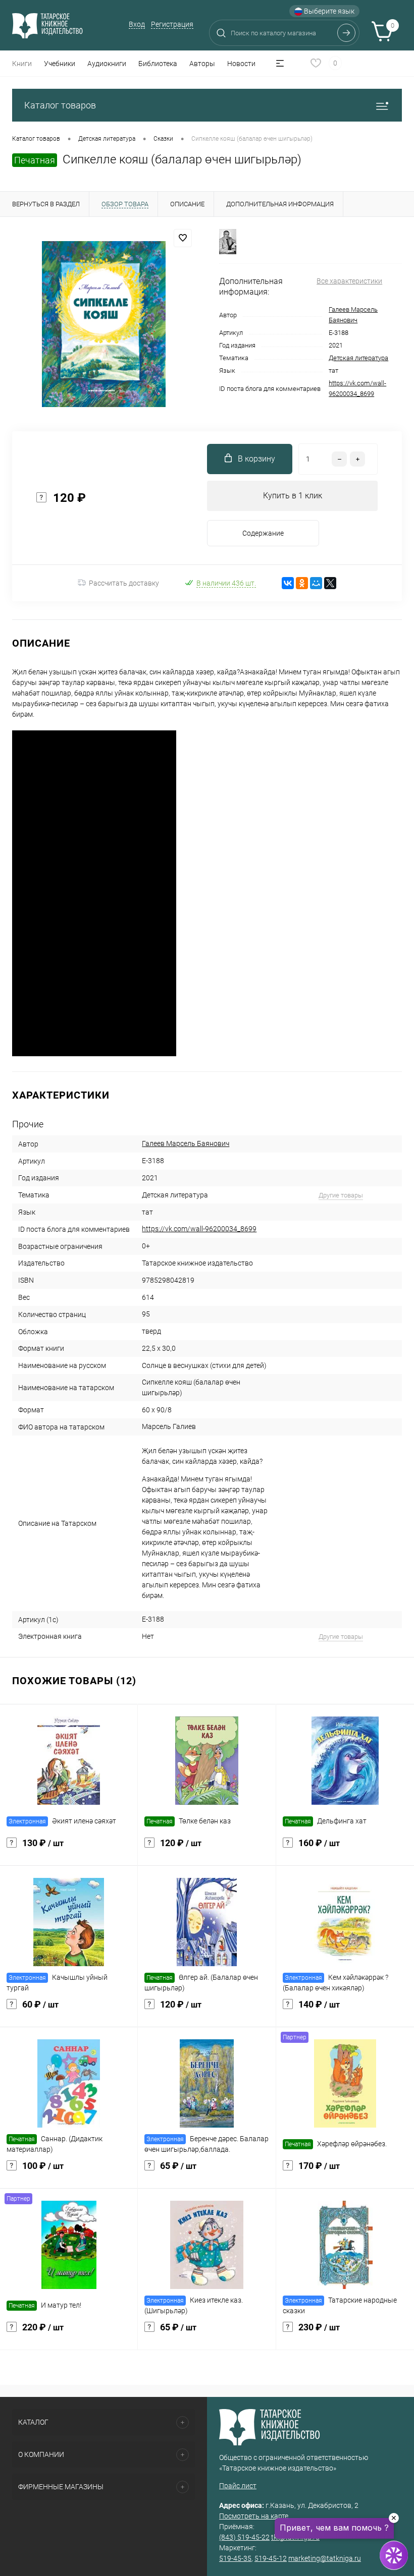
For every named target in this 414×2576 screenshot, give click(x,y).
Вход (137, 24)
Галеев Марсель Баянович (186, 1143)
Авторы (202, 64)
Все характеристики (349, 281)
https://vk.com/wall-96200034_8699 (199, 1229)
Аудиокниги (107, 64)
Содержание (263, 533)
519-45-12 (271, 2558)
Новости (241, 64)
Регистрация (172, 24)
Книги (22, 64)
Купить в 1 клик (293, 496)
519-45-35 (235, 2558)
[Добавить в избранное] (183, 238)
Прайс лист (238, 2486)
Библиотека (158, 64)
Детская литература (358, 358)
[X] (330, 583)
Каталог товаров (60, 105)
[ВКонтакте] (288, 583)
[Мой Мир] (316, 583)
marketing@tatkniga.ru (325, 2558)
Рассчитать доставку (124, 583)
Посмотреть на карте (254, 2516)
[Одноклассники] (302, 583)
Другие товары (341, 1195)
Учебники (60, 64)
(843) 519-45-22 (244, 2537)
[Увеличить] (103, 324)
